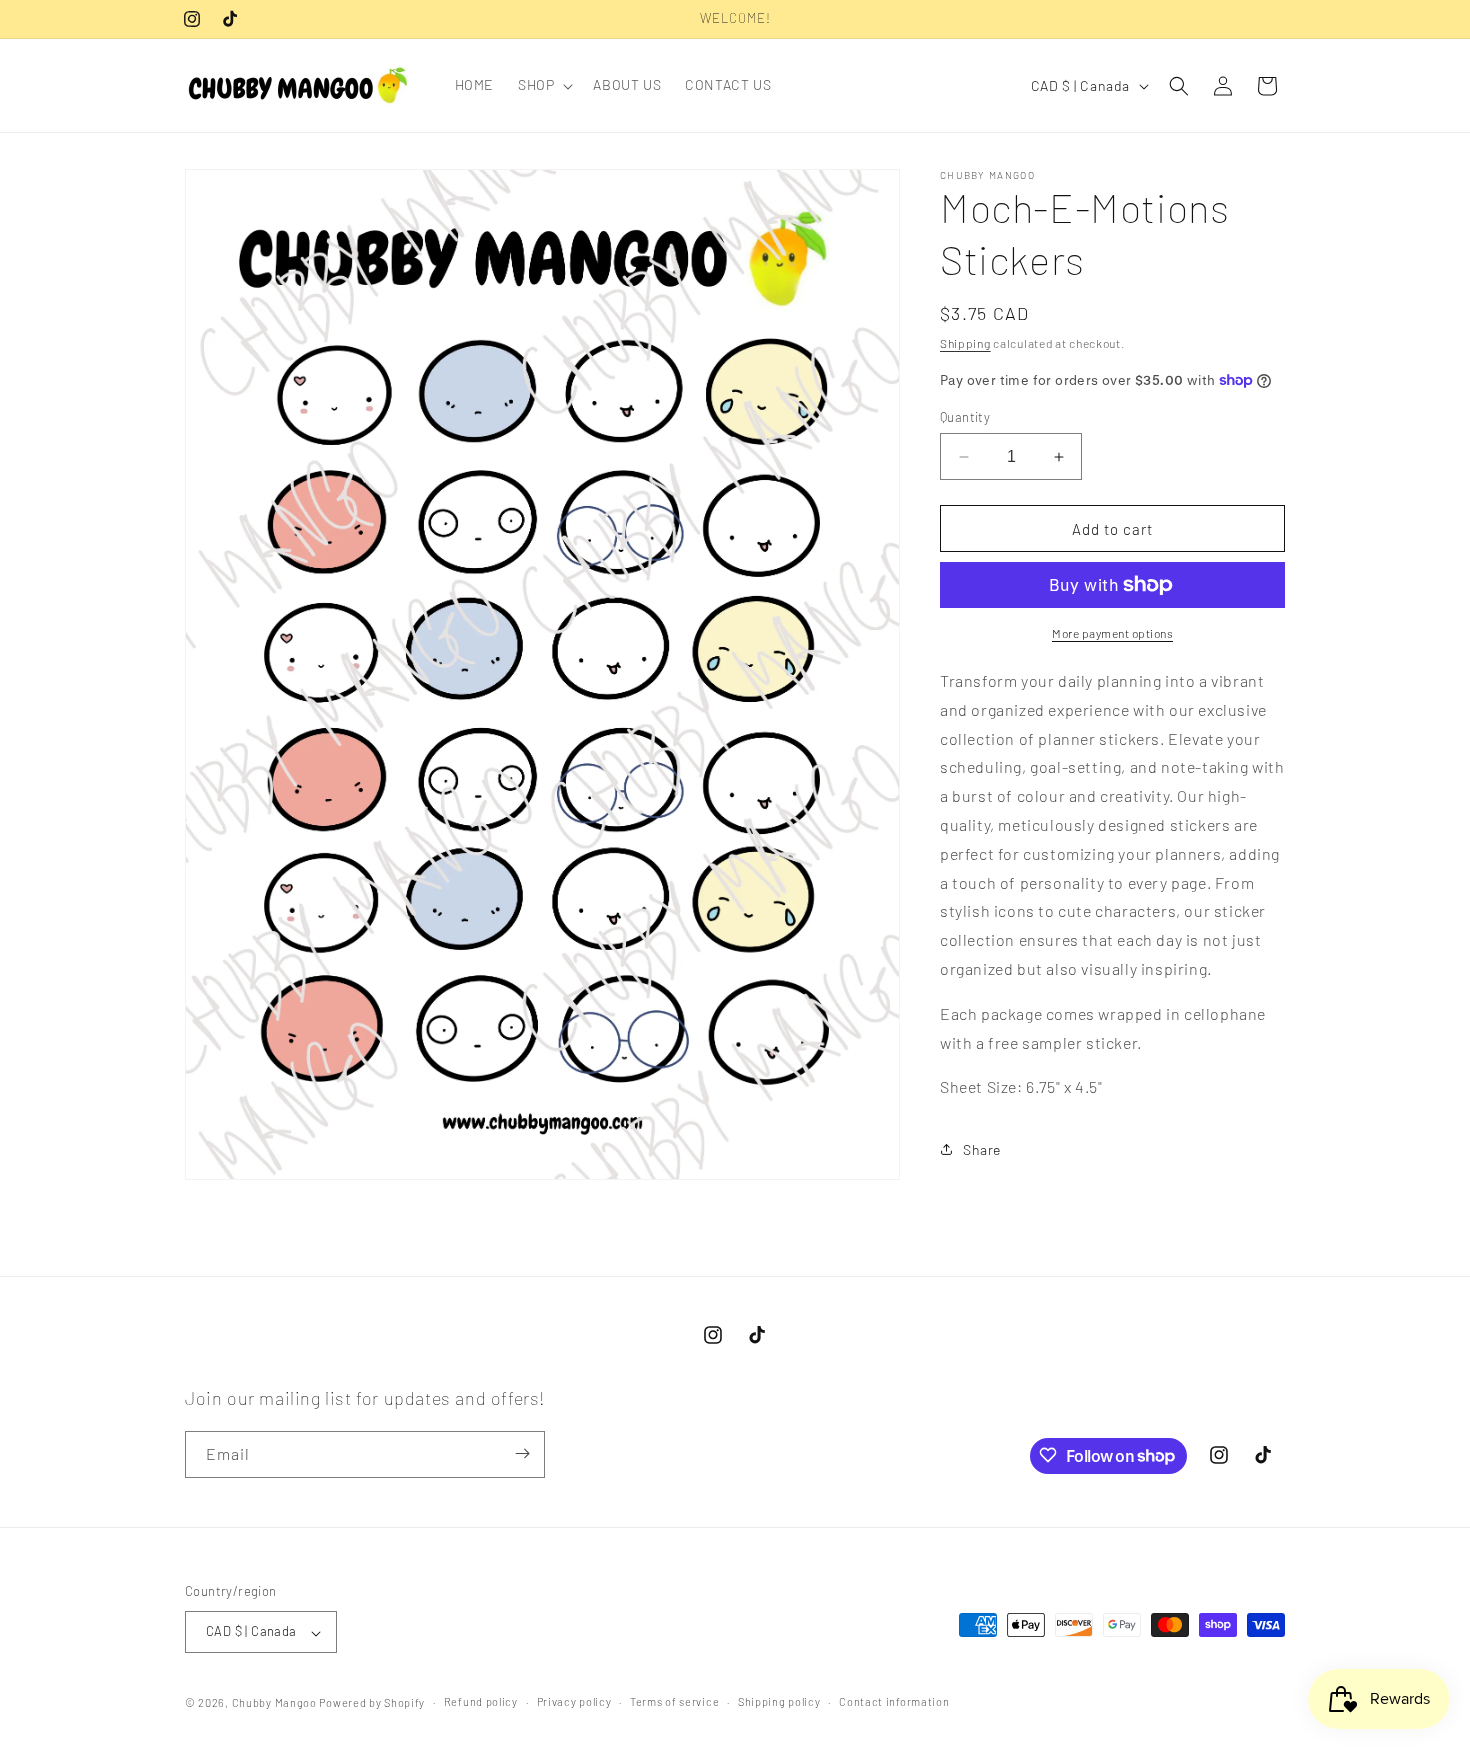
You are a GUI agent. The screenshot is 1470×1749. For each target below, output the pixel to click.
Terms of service (674, 1701)
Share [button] (982, 1149)
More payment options (1112, 633)
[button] (543, 85)
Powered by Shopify (372, 1703)
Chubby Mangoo (274, 1703)
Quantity (965, 417)
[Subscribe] (522, 1453)
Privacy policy (574, 1701)
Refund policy (481, 1701)
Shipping (965, 343)
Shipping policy (779, 1701)
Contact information (894, 1701)
